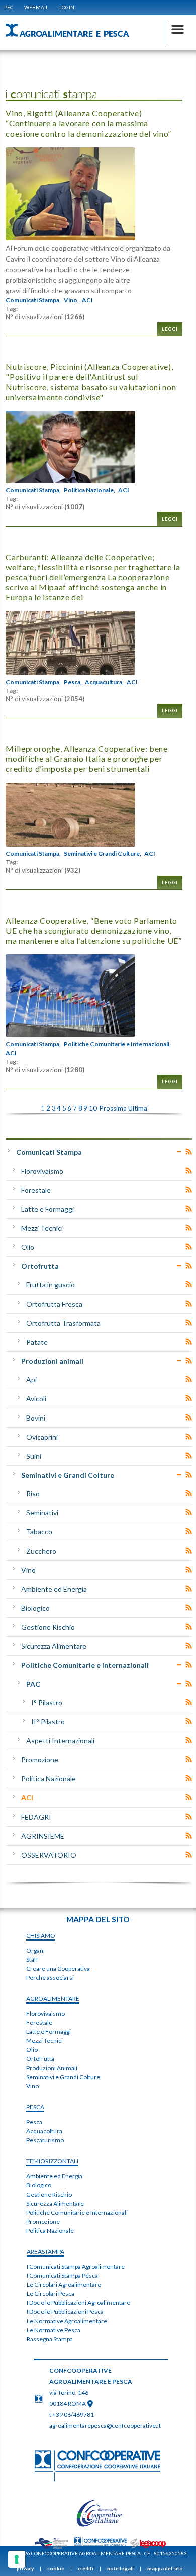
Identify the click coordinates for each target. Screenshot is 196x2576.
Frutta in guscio (51, 1285)
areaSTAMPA (45, 2251)
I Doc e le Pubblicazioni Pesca (65, 2312)
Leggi (170, 329)
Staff (32, 1959)
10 (93, 1108)
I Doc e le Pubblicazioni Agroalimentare (78, 2303)
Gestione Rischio (48, 1627)
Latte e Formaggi (47, 1209)
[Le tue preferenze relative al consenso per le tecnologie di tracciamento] (17, 2559)
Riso (33, 1494)
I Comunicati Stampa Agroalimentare (76, 2267)
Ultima (138, 1108)
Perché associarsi (50, 1977)
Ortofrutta (40, 1266)
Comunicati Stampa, (33, 300)
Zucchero (41, 1551)
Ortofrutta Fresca (54, 1304)
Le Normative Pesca (54, 2330)
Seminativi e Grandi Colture (68, 1475)
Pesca (34, 2122)
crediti (86, 2568)
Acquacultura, (104, 682)
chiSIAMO (41, 1935)
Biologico (35, 1608)
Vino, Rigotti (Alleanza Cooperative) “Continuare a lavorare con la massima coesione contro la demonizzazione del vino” (88, 123)
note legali (120, 2568)
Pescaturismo (45, 2140)
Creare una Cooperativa (58, 1968)
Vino (28, 1570)
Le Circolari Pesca (51, 2294)
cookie (56, 2568)
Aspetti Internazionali (60, 1741)
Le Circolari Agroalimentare (64, 2285)
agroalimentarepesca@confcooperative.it (105, 2426)
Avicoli (36, 1399)
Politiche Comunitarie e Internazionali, (117, 1044)
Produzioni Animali (52, 2068)
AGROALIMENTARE (53, 1999)
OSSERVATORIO (49, 1855)
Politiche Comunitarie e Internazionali (85, 1665)
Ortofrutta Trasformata (63, 1323)
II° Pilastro (48, 1721)
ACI (87, 300)
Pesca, (73, 682)
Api (31, 1380)
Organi (35, 1950)
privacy (25, 2568)
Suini (34, 1456)
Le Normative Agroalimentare (67, 2321)
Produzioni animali (52, 1361)
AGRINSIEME (43, 1836)
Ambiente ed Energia (54, 1589)
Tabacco (39, 1532)
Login (67, 7)
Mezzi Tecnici (42, 1228)
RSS (189, 1152)
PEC (9, 7)
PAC (33, 1684)
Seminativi (42, 1513)
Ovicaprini (42, 1437)
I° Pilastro (47, 1702)
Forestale (36, 1190)
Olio (28, 1247)
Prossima (113, 1108)
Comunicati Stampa (49, 1152)
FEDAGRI (36, 1817)
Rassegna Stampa (50, 2339)
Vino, (71, 300)
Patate (37, 1342)
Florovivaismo (42, 1171)
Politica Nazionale (48, 1779)
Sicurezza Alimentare (54, 1646)
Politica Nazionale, (89, 490)
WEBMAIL (36, 7)
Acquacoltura (44, 2131)
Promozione (40, 1760)
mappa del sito (165, 2568)
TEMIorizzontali (52, 2161)
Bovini (36, 1418)
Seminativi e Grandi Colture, (103, 854)
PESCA (35, 2107)
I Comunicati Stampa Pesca (62, 2276)
